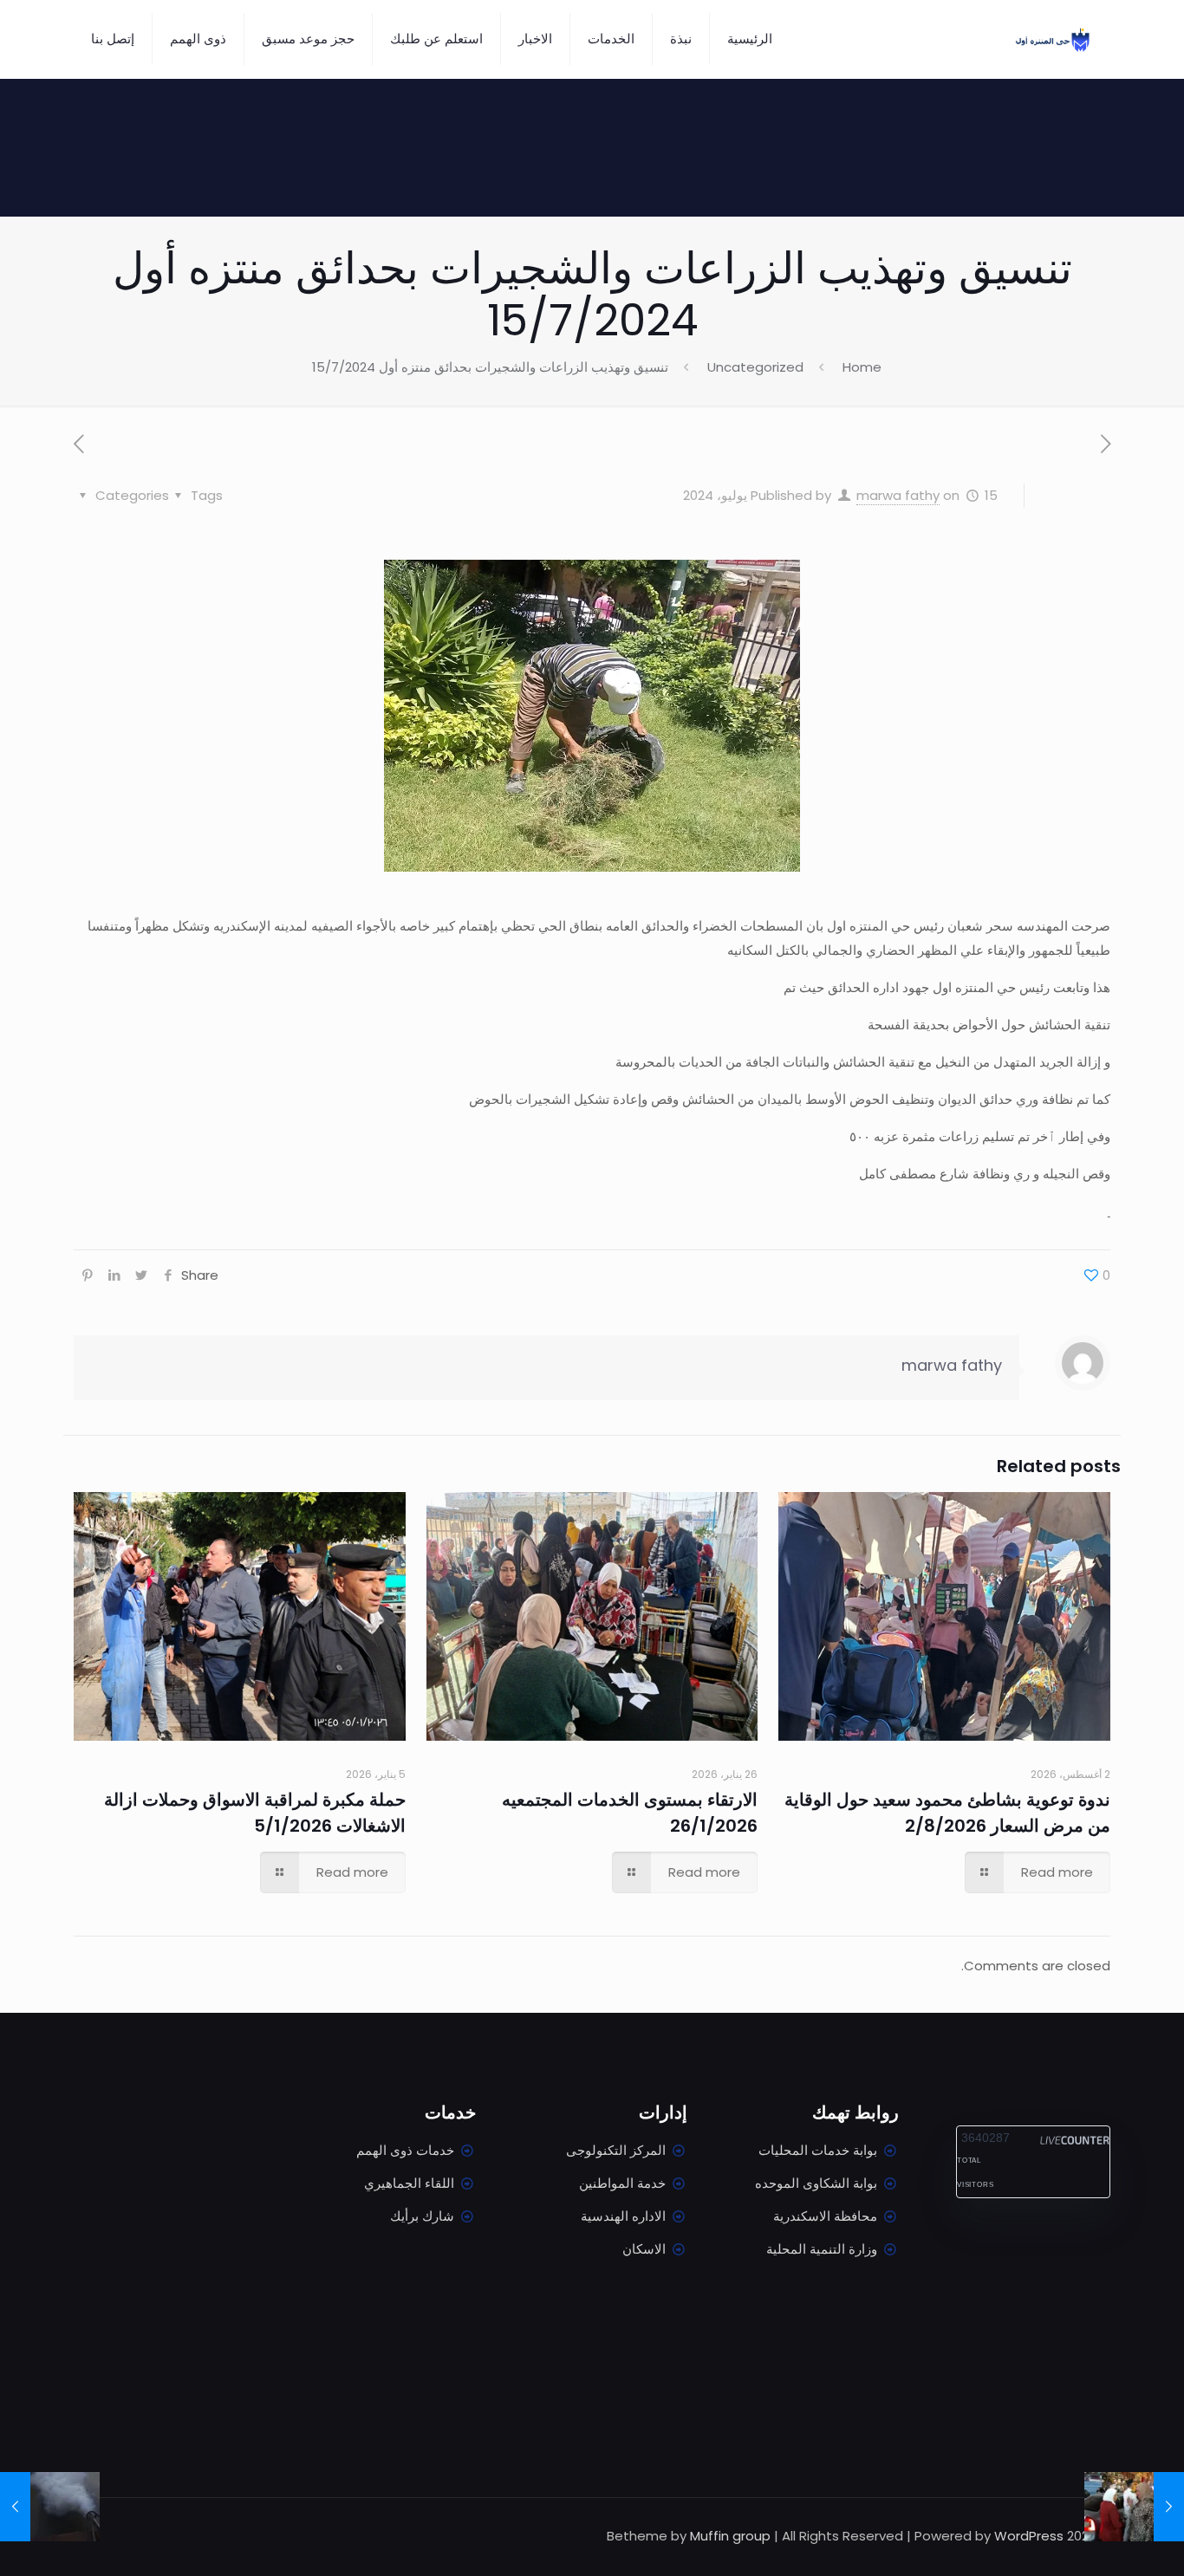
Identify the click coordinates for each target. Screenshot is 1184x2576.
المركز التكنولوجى (616, 2150)
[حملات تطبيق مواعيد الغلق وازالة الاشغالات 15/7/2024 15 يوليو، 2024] (1169, 2507)
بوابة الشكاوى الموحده (816, 2183)
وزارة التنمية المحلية (822, 2249)
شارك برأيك (422, 2216)
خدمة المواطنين (622, 2183)
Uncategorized (755, 367)
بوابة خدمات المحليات (818, 2150)
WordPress (1029, 2536)
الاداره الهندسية (623, 2216)
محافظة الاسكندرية (825, 2216)
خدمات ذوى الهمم (405, 2150)
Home (862, 367)
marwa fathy (898, 495)
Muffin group (730, 2536)
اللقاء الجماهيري (409, 2183)
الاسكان (644, 2249)
